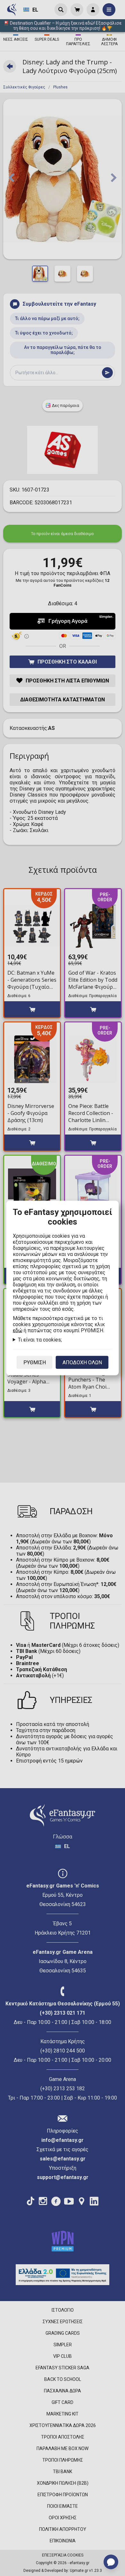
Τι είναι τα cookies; (40, 1340)
